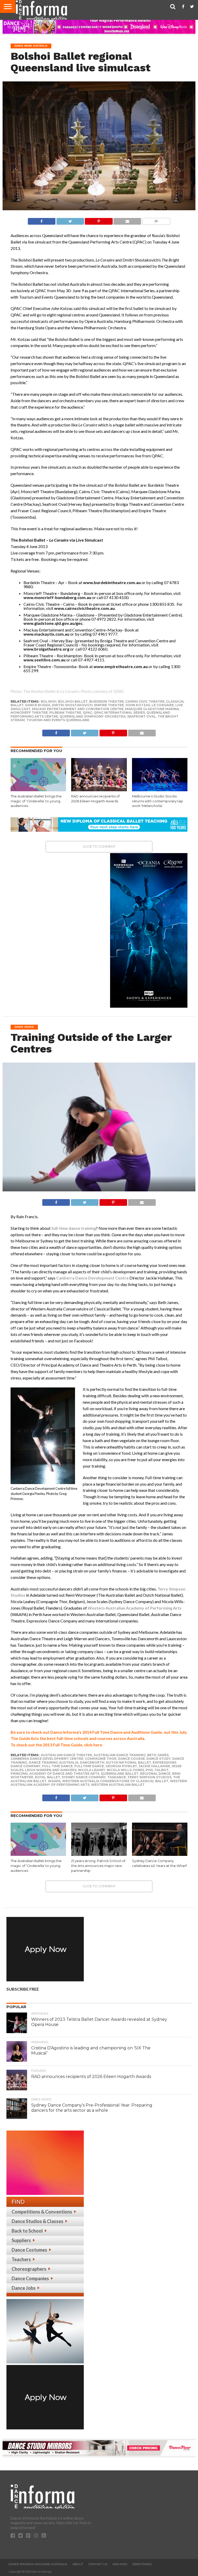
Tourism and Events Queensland (58, 720)
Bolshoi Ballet (73, 701)
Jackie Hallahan (154, 1766)
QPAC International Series (119, 713)
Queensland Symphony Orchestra (93, 716)
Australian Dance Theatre (66, 1755)
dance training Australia (54, 1762)
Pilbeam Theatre (65, 713)
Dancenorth (92, 1762)
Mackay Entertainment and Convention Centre (78, 709)
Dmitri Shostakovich (72, 705)
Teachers (21, 2259)
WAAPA (54, 1781)
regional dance (155, 1774)
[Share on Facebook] (42, 220)
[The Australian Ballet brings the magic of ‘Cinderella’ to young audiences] (38, 790)
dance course (131, 1759)
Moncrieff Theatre (29, 713)
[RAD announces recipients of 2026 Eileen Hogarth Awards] (99, 790)
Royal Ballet (47, 1777)
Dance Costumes (29, 2250)
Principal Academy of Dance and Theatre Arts (55, 1774)
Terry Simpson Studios (149, 1777)
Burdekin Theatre (106, 701)
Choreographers (29, 2269)
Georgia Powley (121, 1766)
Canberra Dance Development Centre (92, 1278)
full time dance (57, 1766)
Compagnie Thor (101, 1759)
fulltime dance (89, 1766)
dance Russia (38, 705)
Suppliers (21, 2240)
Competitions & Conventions (42, 2212)
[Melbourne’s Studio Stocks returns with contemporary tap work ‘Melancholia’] (160, 790)
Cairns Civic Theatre (145, 701)
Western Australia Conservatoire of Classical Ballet (115, 1781)
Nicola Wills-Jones (125, 1770)
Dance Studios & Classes (38, 2221)
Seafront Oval (142, 716)
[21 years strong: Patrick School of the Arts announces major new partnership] (99, 1854)
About (78, 2564)
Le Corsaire (163, 705)
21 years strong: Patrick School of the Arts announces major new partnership (98, 1866)
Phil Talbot (157, 1770)
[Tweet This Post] (70, 220)
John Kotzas (138, 705)
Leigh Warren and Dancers (51, 1770)
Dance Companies (30, 2278)
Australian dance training (120, 1755)
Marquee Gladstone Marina (152, 709)
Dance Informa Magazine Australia (38, 2564)
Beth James (158, 1755)
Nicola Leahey (92, 1770)
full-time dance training (74, 1228)
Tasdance (117, 1777)
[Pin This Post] (99, 220)
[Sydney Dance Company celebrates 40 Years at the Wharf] (160, 1854)
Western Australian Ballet (118, 1785)
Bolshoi (49, 701)
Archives (120, 2564)
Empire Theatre (109, 705)
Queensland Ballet (120, 1774)
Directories (142, 2564)
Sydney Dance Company (84, 1777)
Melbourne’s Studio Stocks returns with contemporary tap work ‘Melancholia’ (158, 801)
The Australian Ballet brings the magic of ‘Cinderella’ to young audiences (36, 801)
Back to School (27, 2231)
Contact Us (98, 2564)
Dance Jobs (24, 2288)
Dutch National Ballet (129, 1762)
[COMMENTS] (156, 220)
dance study (159, 1759)
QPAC (88, 713)
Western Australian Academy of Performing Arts (135, 1608)
